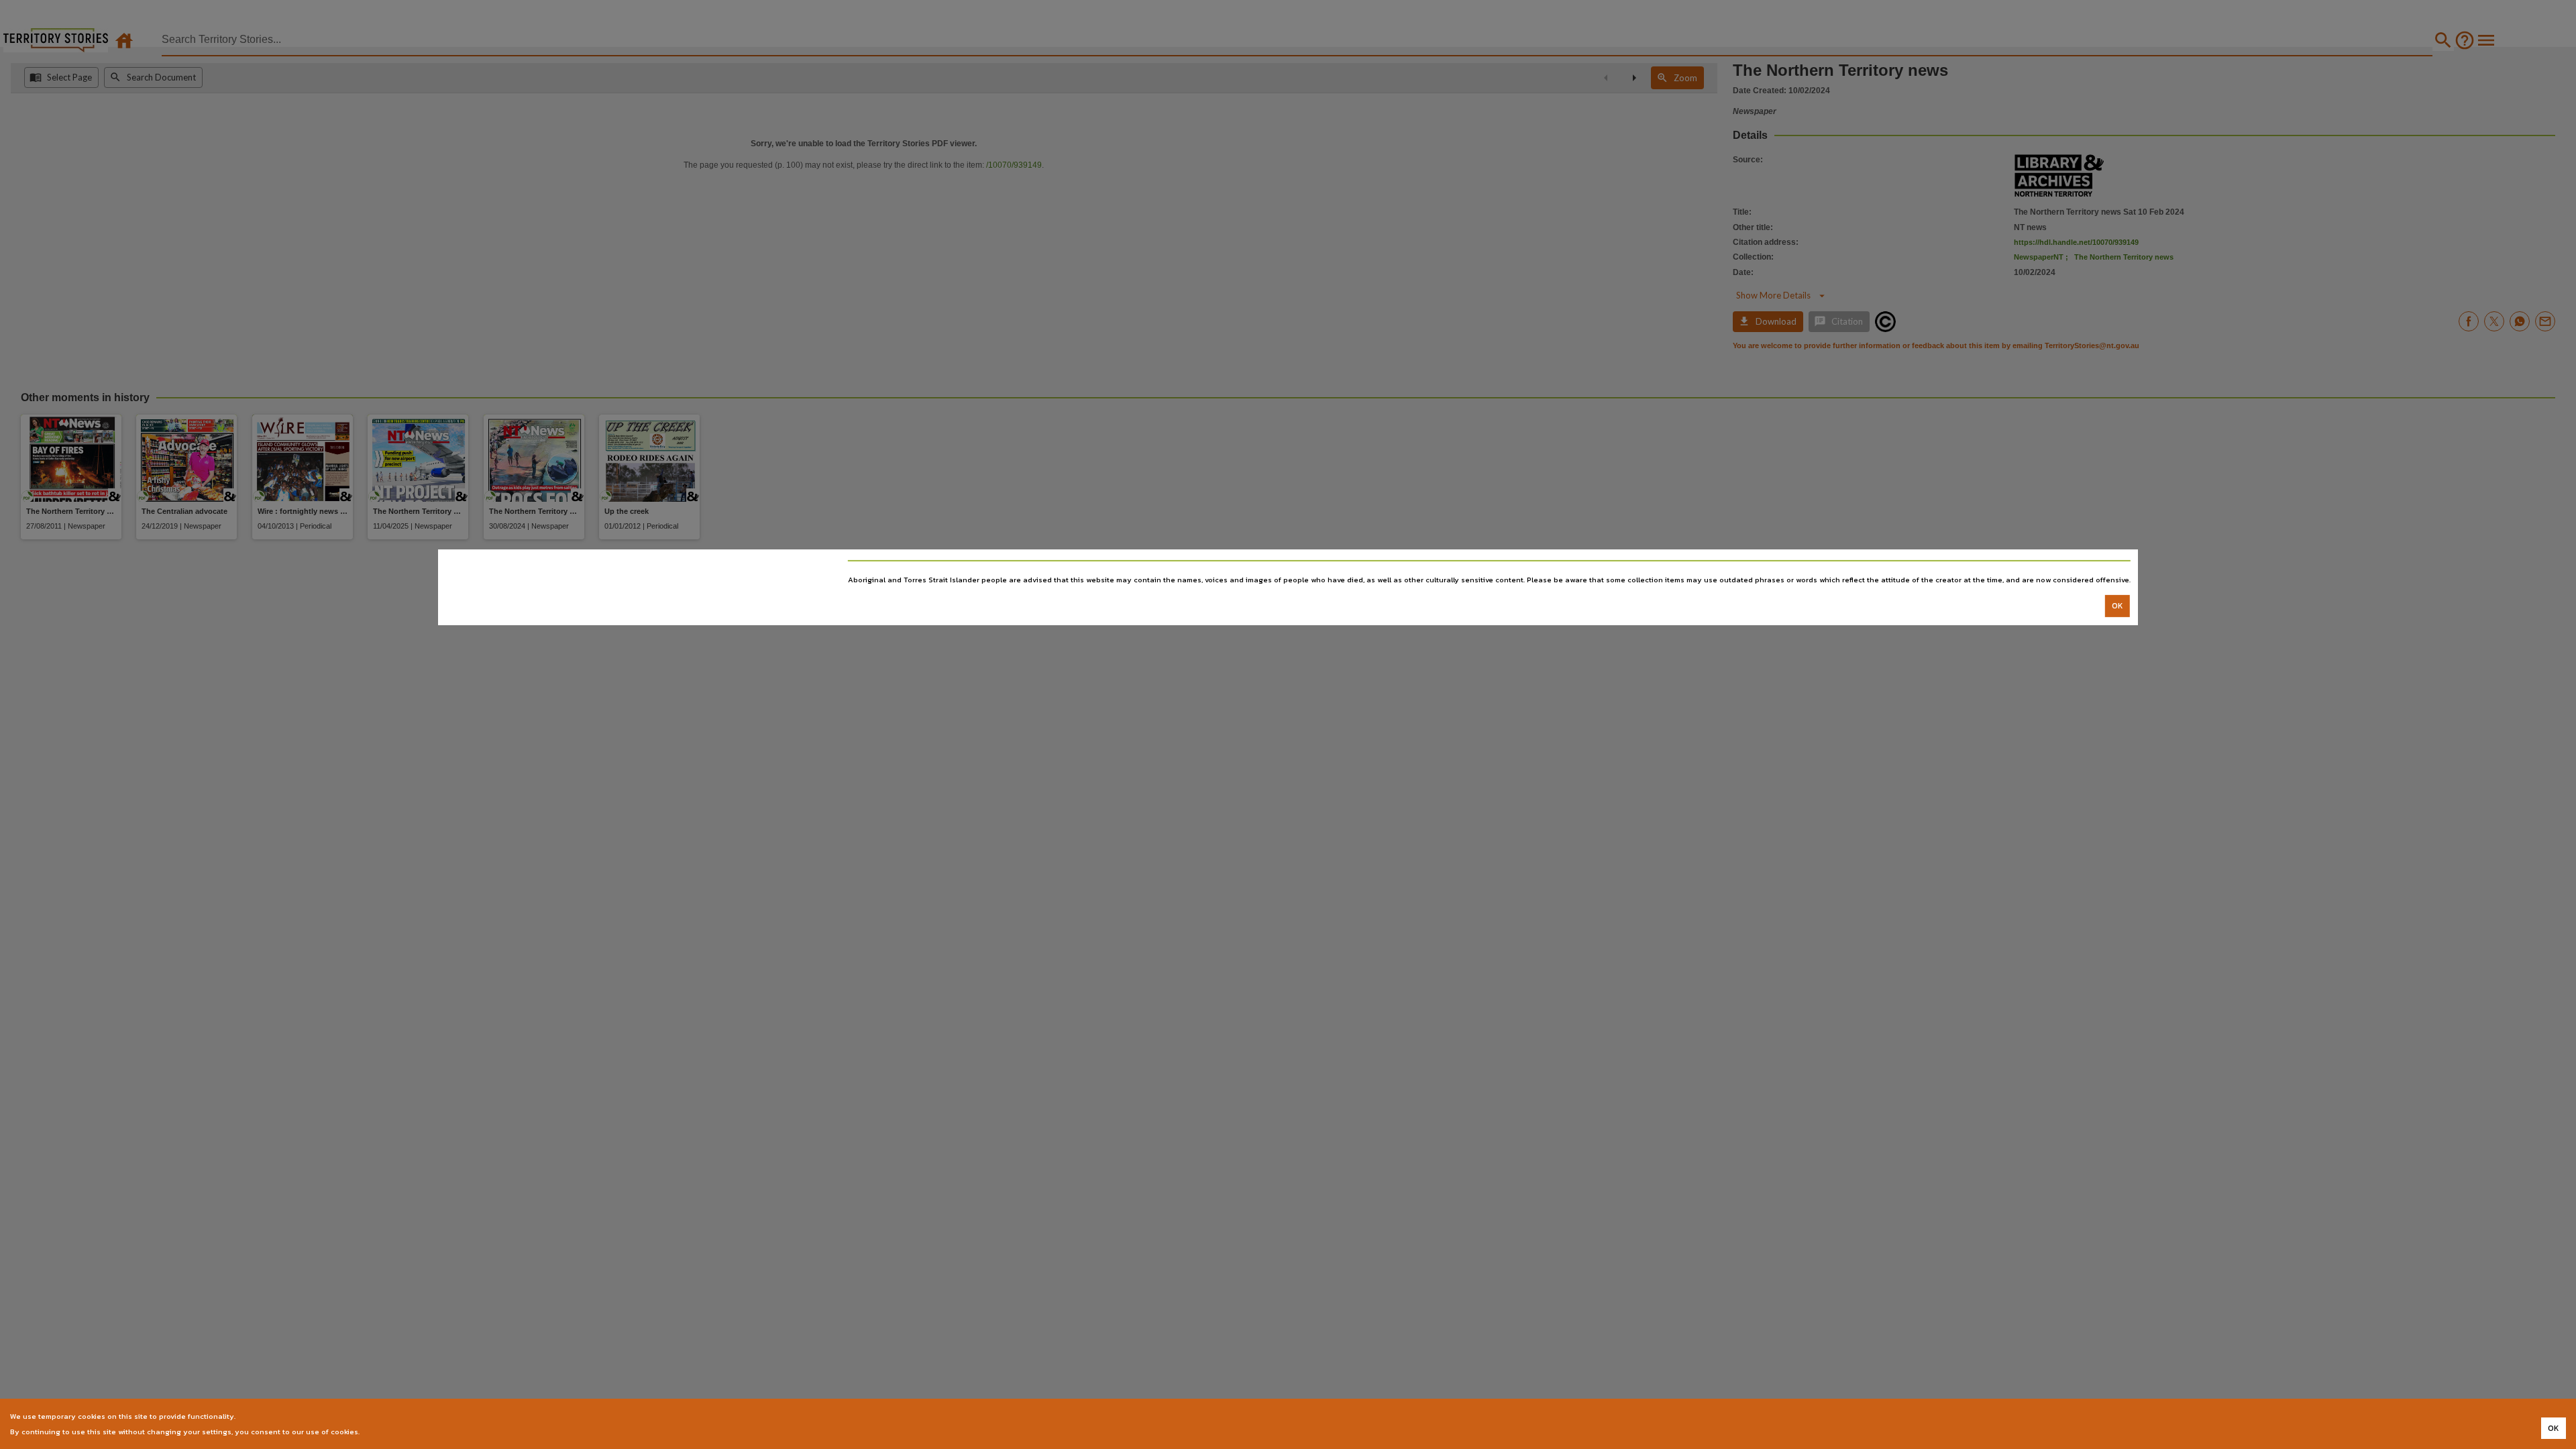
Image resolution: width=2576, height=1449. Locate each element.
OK (2117, 606)
